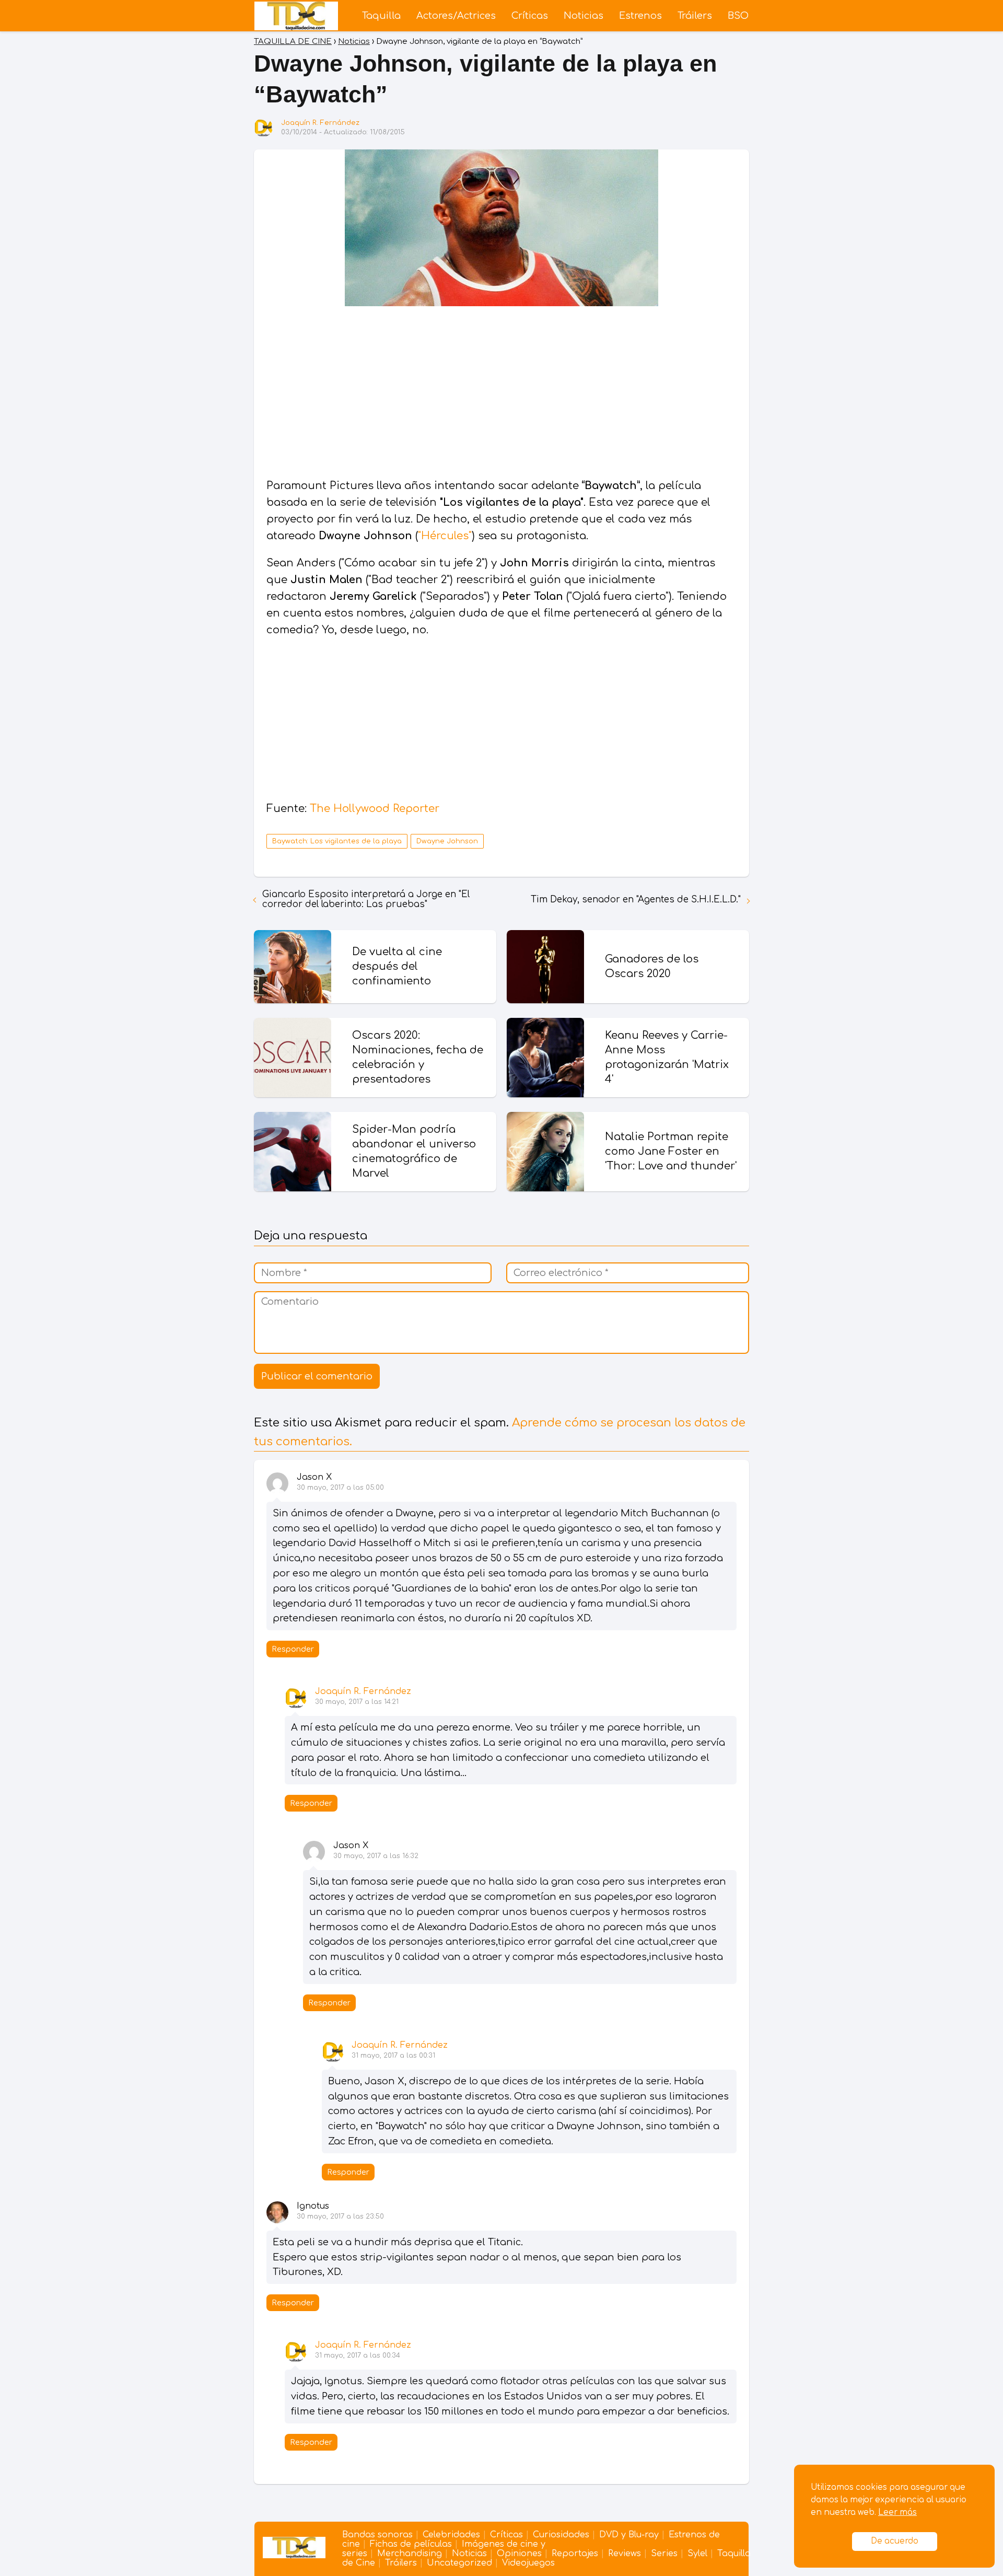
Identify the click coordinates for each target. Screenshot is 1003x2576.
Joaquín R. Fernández (320, 123)
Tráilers (695, 16)
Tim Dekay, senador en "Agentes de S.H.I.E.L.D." (636, 900)
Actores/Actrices (456, 16)
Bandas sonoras (377, 2535)
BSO (738, 16)
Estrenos (640, 16)
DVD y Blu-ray (629, 2535)
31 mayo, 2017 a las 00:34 (358, 2355)
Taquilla (381, 16)
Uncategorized (459, 2563)
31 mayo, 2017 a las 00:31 (393, 2056)
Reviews (625, 2554)
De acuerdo (895, 2541)
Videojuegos (528, 2563)
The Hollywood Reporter (375, 809)
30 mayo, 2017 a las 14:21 (357, 1702)
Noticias (584, 16)
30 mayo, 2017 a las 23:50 (340, 2217)
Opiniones (519, 2554)
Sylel (697, 2554)
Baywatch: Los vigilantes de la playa (337, 841)
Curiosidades (561, 2535)
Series (664, 2554)
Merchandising (410, 2554)
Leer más (897, 2513)
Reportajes (575, 2554)
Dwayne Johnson (447, 841)
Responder (293, 1649)
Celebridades (451, 2535)
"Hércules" (445, 536)
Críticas (530, 16)
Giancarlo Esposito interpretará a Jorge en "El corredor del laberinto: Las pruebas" (366, 899)
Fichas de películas (411, 2544)
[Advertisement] (501, 394)
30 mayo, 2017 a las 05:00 (340, 1488)
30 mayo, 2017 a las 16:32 (376, 1856)
